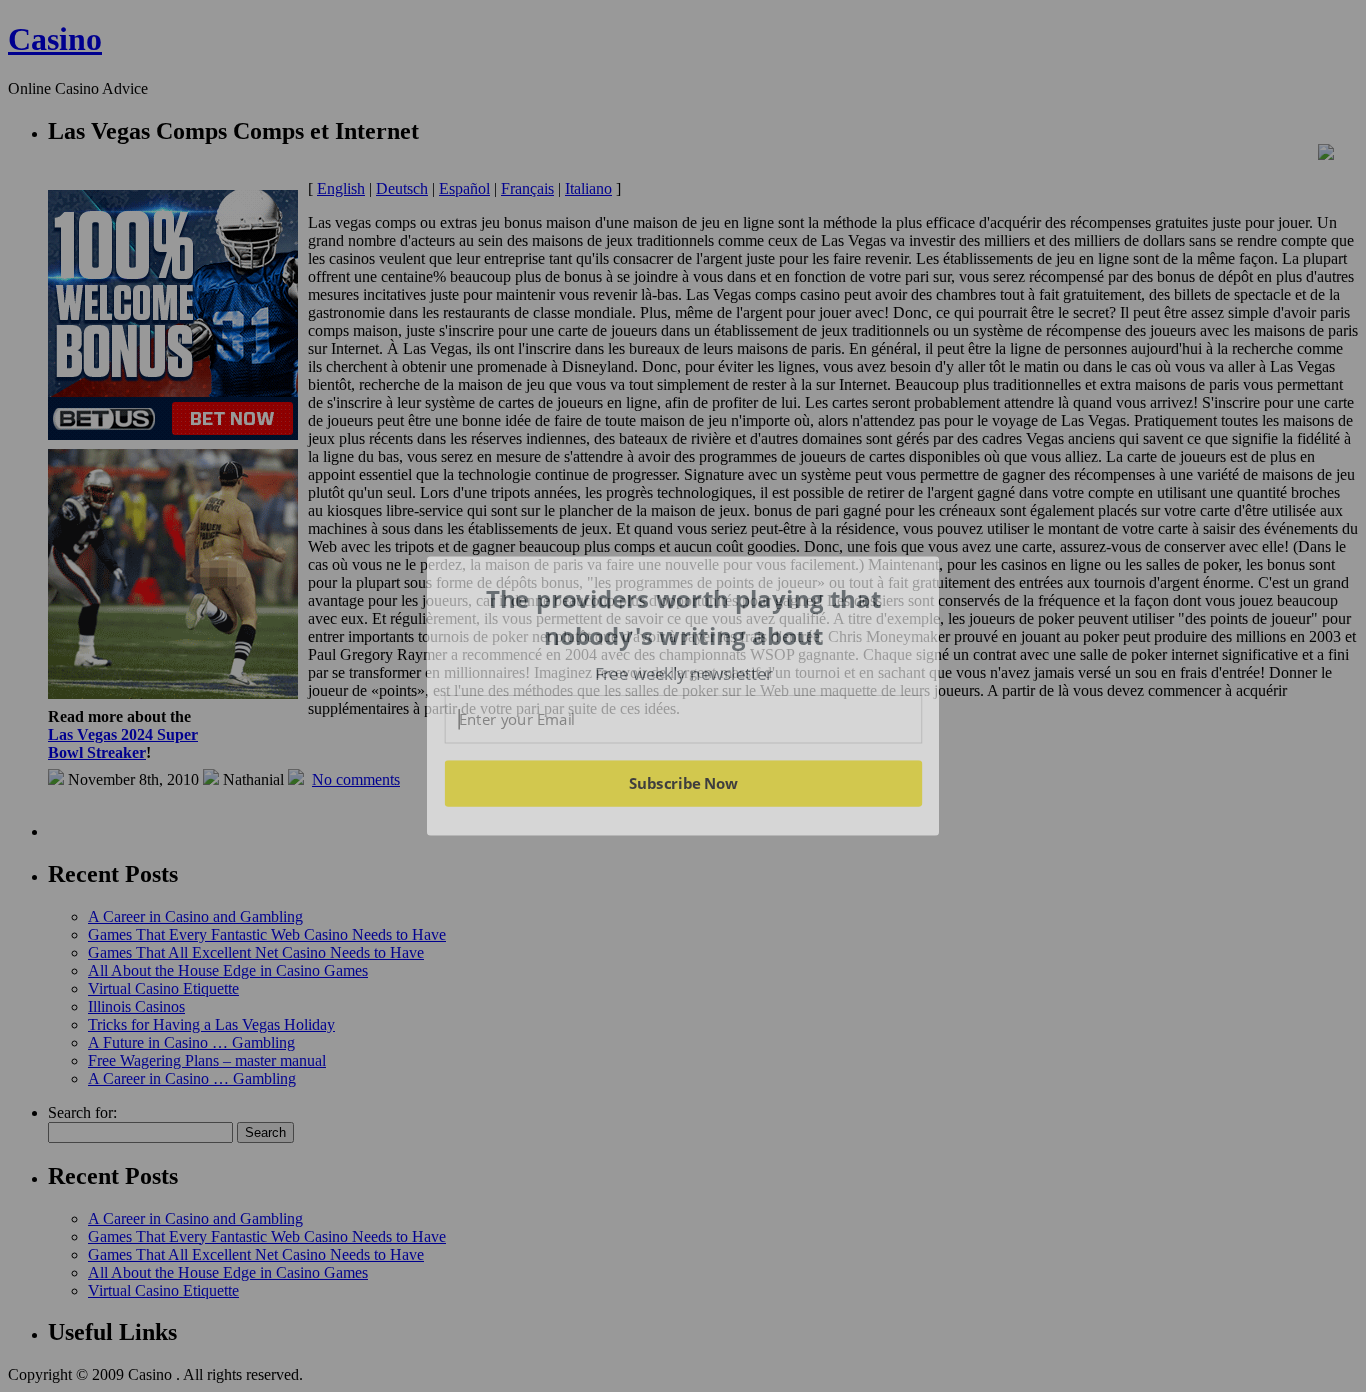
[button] (684, 617)
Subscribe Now (684, 783)
